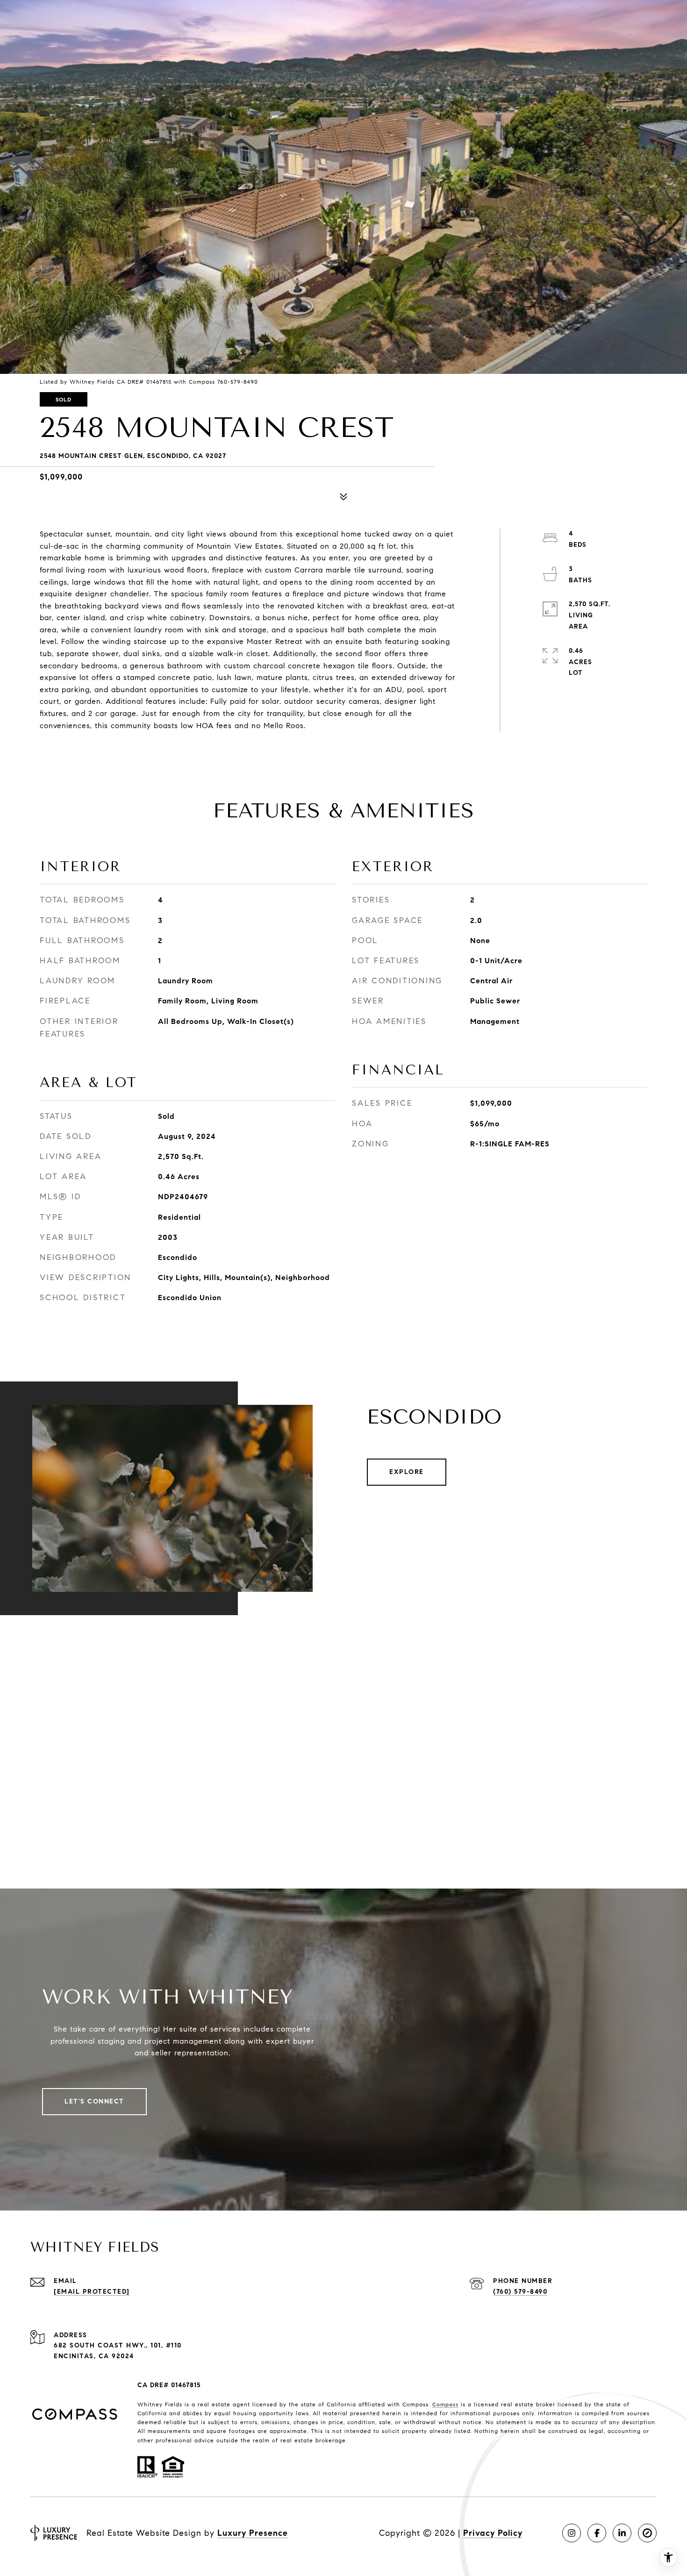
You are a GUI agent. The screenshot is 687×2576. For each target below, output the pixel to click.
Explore (407, 1472)
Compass (445, 2404)
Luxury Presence (253, 2533)
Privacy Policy (493, 2533)
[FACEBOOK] (597, 2533)
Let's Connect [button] (94, 2101)
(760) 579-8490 (520, 2292)
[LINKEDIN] (622, 2533)
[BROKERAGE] (647, 2533)
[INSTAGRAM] (572, 2533)
